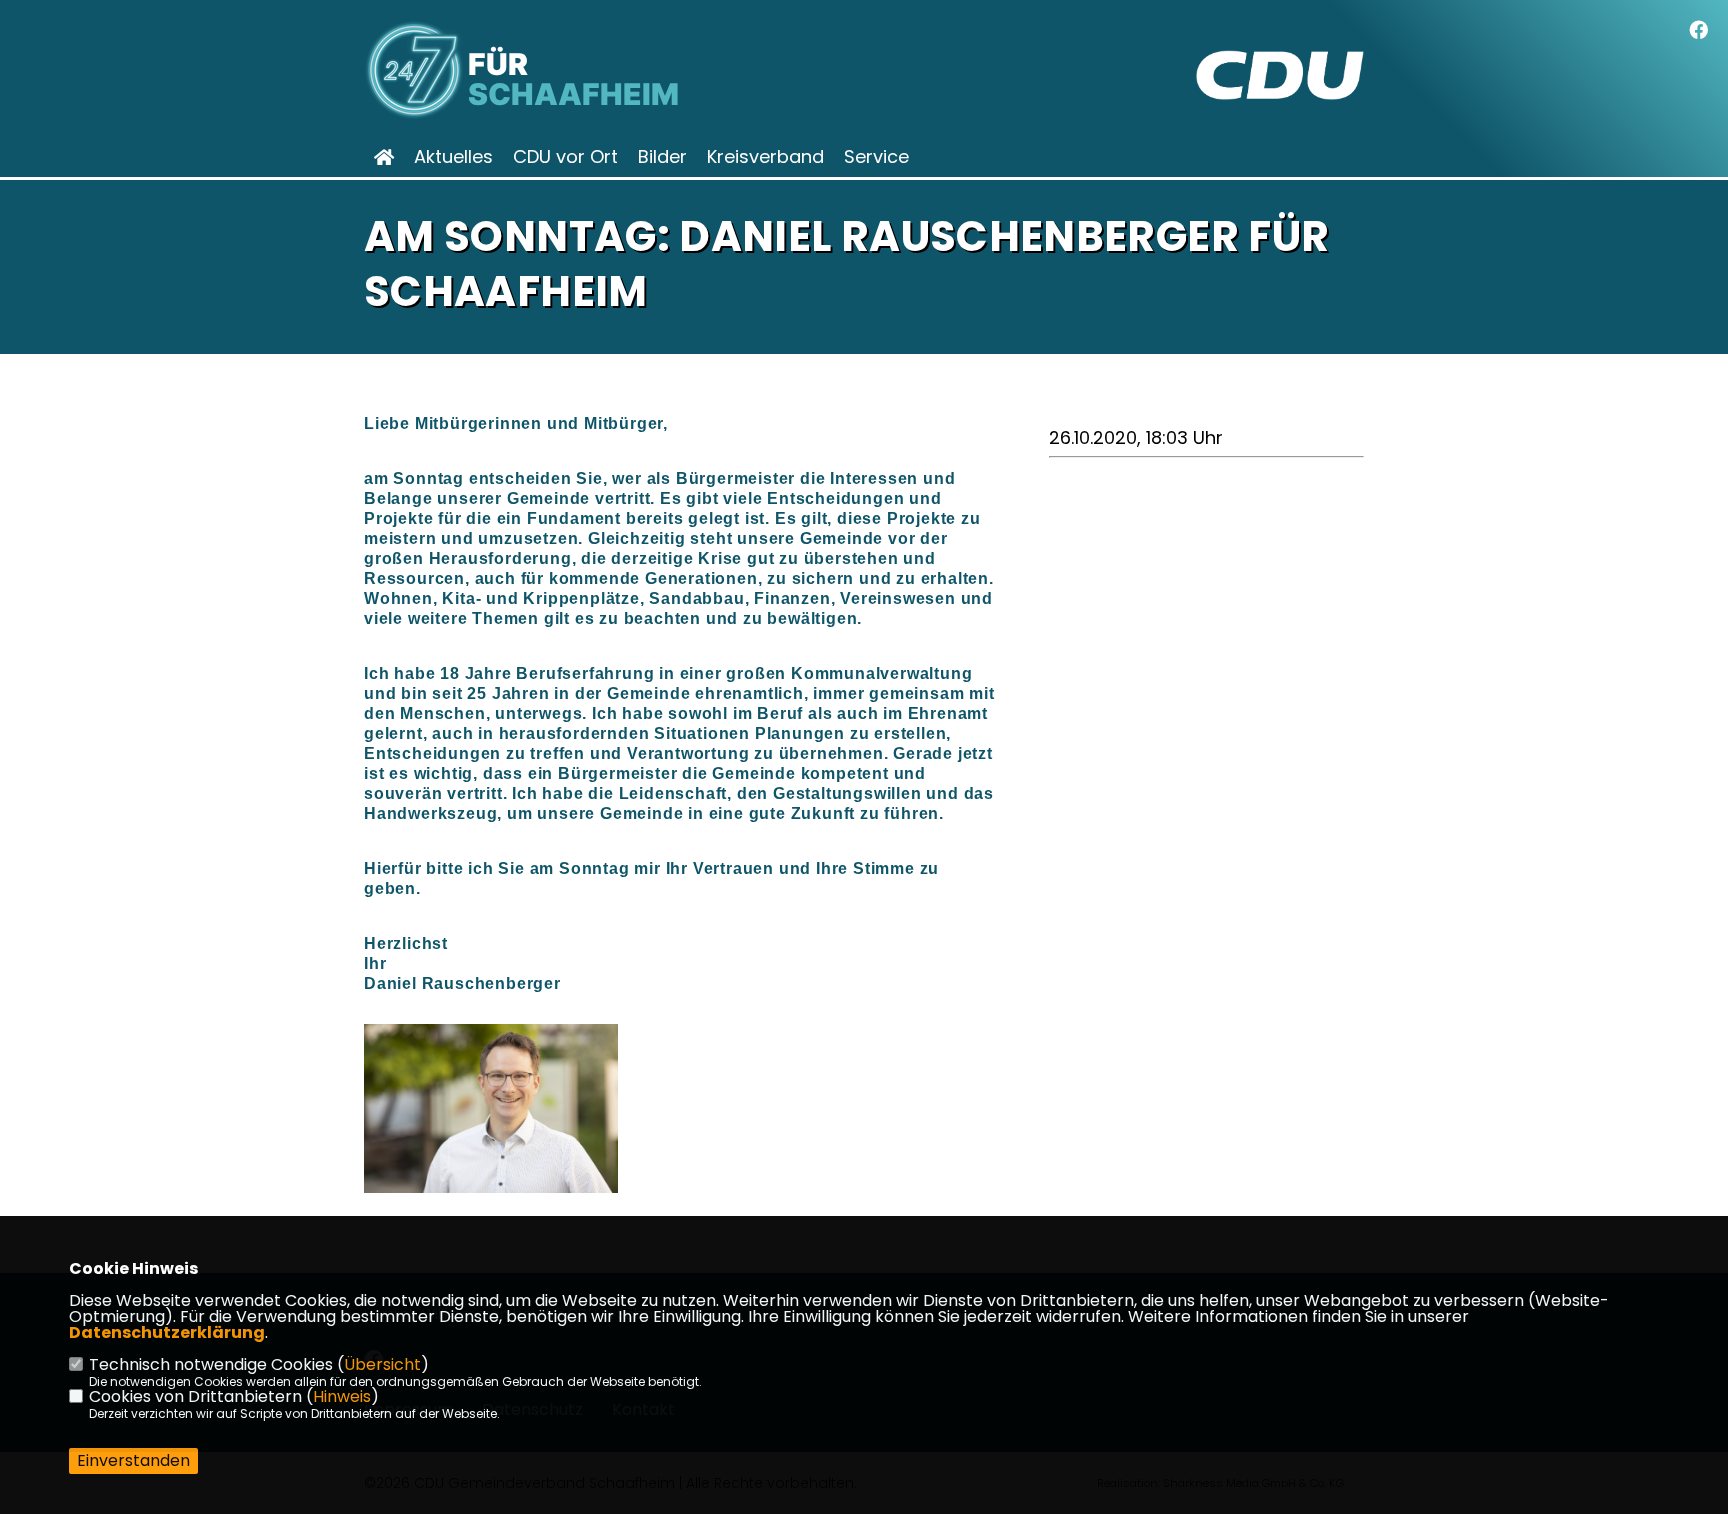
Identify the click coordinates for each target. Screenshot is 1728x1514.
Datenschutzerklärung (167, 1332)
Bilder (662, 157)
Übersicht (382, 1364)
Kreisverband (765, 157)
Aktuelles (453, 157)
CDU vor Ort (565, 157)
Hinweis (342, 1396)
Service (876, 157)
